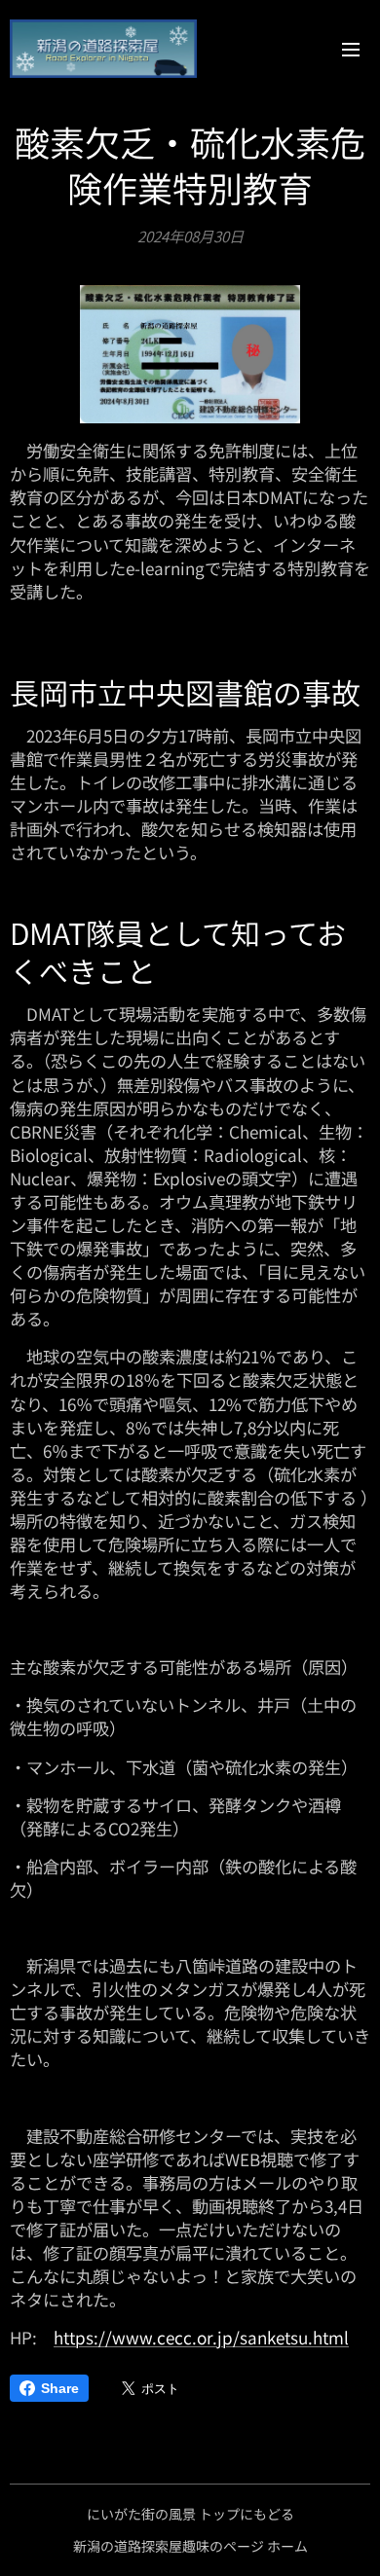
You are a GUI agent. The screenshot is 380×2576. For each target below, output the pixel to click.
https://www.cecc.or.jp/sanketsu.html (201, 2337)
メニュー (351, 49)
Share (60, 2388)
